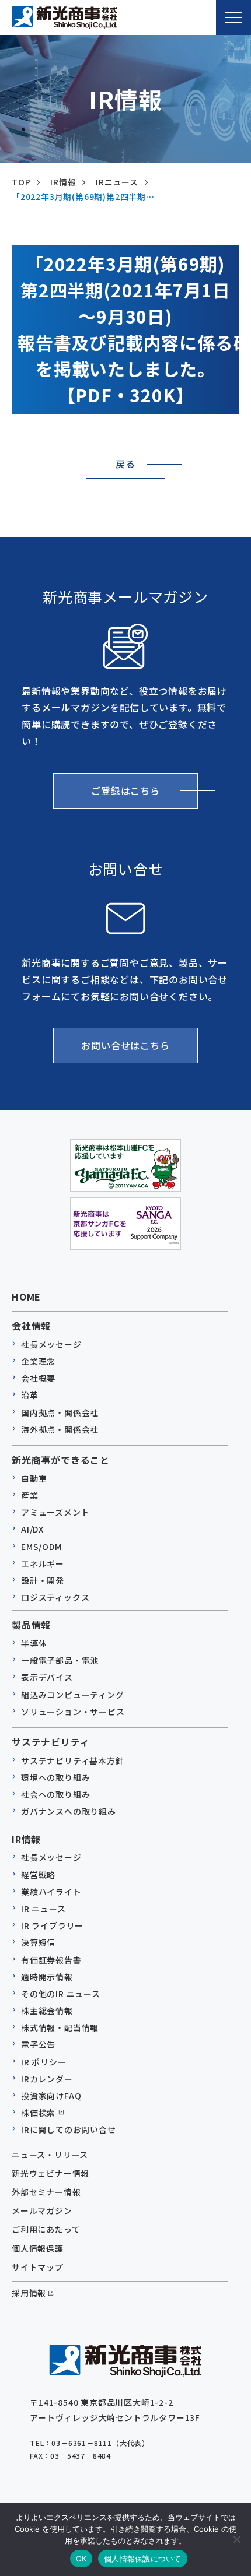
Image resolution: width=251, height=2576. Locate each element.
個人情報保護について (143, 2559)
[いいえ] (236, 2539)
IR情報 (63, 182)
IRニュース (117, 182)
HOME (26, 1296)
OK (81, 2559)
